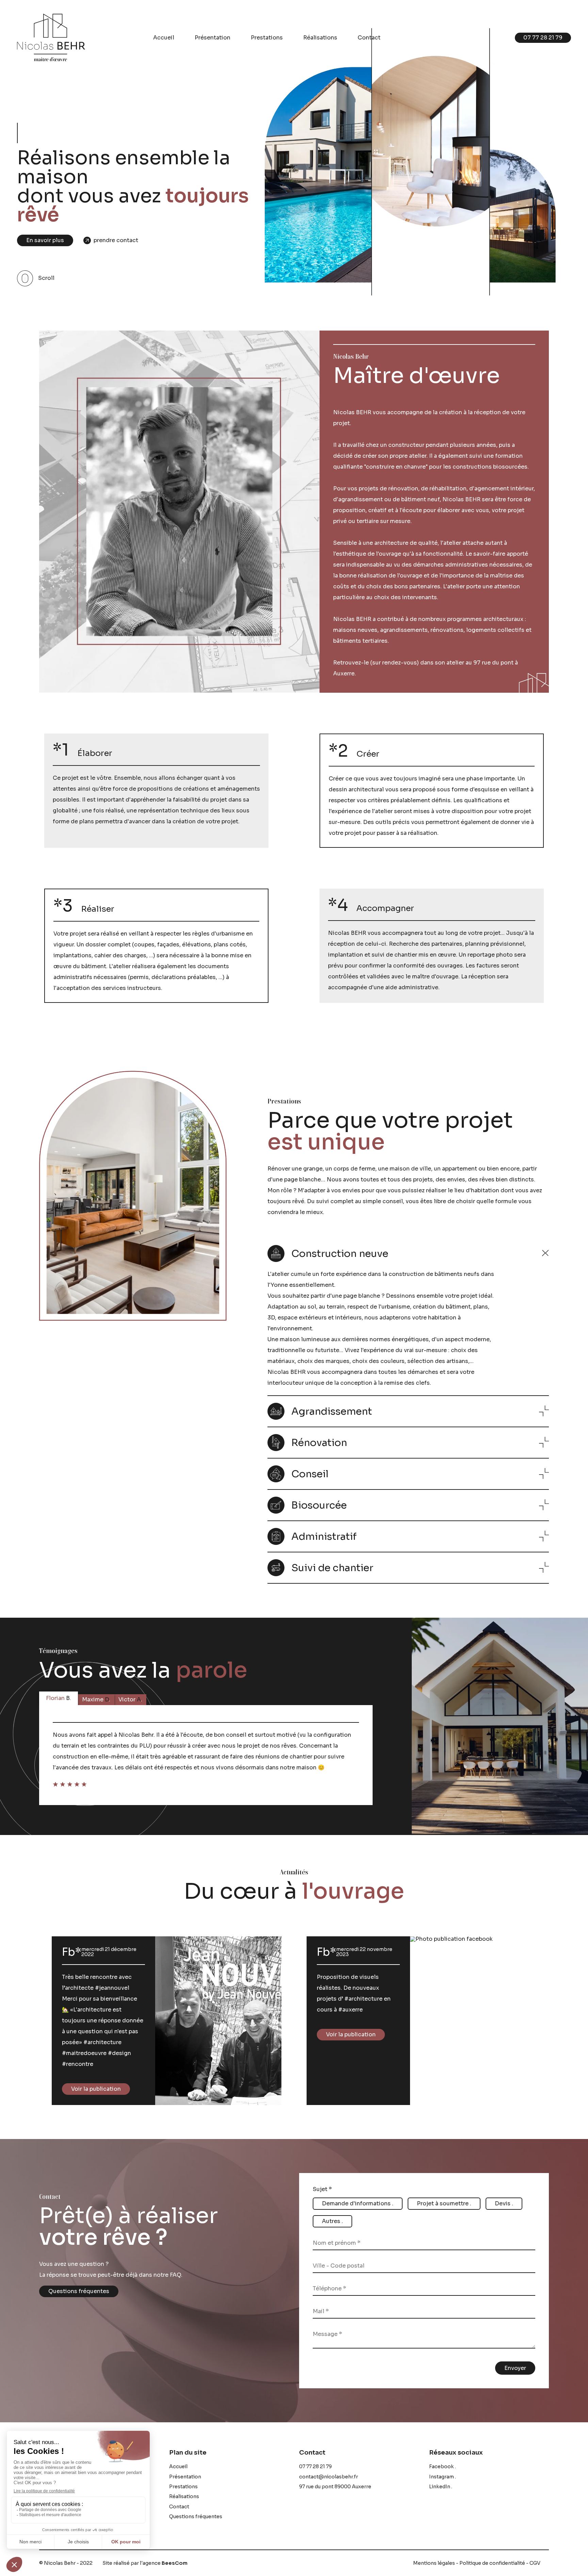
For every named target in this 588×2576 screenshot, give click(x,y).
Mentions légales (434, 2563)
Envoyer (515, 2368)
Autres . (332, 2221)
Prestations (267, 38)
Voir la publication (96, 2089)
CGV (535, 2563)
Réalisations (320, 38)
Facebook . (443, 2466)
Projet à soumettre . (444, 2203)
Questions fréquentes (79, 2291)
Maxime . (96, 1699)
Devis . (504, 2203)
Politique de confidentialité (492, 2563)
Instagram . (443, 2477)
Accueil (164, 38)
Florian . (59, 1698)
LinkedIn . (441, 2487)
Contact (369, 38)
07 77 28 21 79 (315, 2466)
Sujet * (322, 2189)
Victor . (130, 1699)
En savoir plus (45, 240)
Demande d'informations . (358, 2203)
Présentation (213, 38)
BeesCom (175, 2563)
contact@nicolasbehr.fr (329, 2477)
